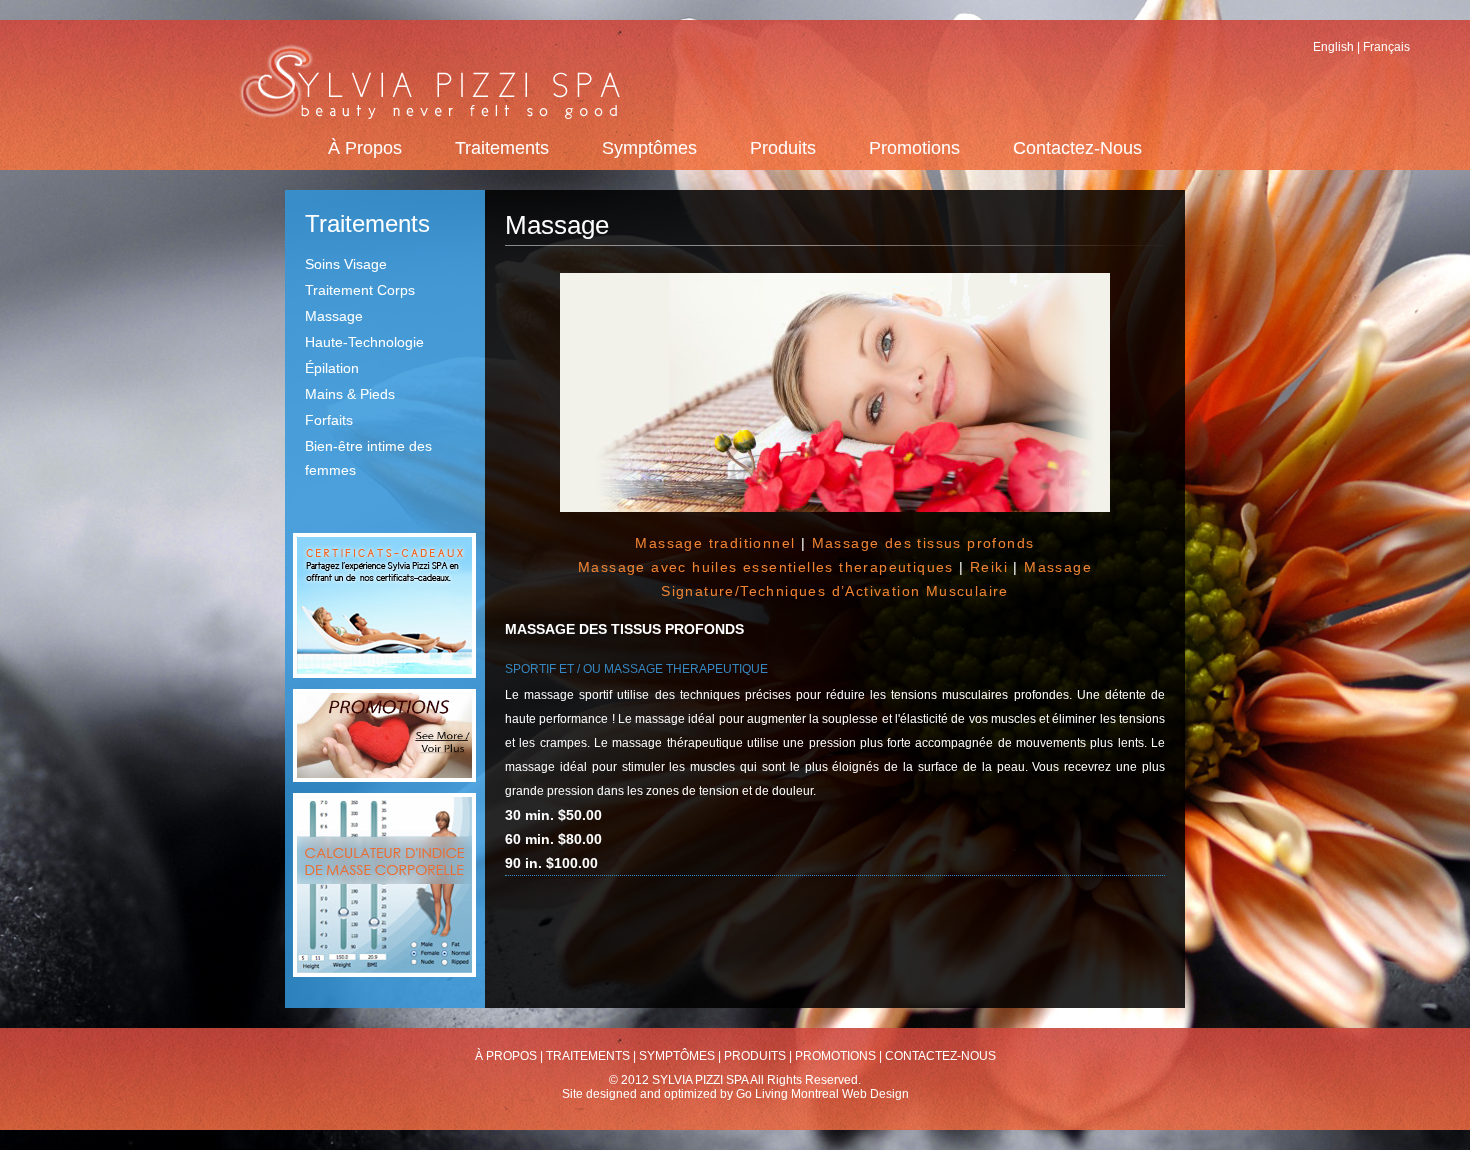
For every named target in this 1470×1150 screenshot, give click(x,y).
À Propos (365, 148)
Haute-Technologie (364, 342)
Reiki (989, 567)
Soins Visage (346, 264)
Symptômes (649, 148)
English (1333, 47)
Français (1386, 47)
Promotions (914, 148)
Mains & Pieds (350, 394)
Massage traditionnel (715, 543)
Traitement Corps (360, 290)
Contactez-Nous (1077, 148)
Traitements (502, 148)
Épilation (332, 368)
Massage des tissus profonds (923, 543)
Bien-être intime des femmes (368, 458)
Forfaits (329, 420)
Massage (334, 316)
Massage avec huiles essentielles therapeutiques (766, 567)
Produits (783, 148)
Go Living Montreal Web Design (822, 1094)
